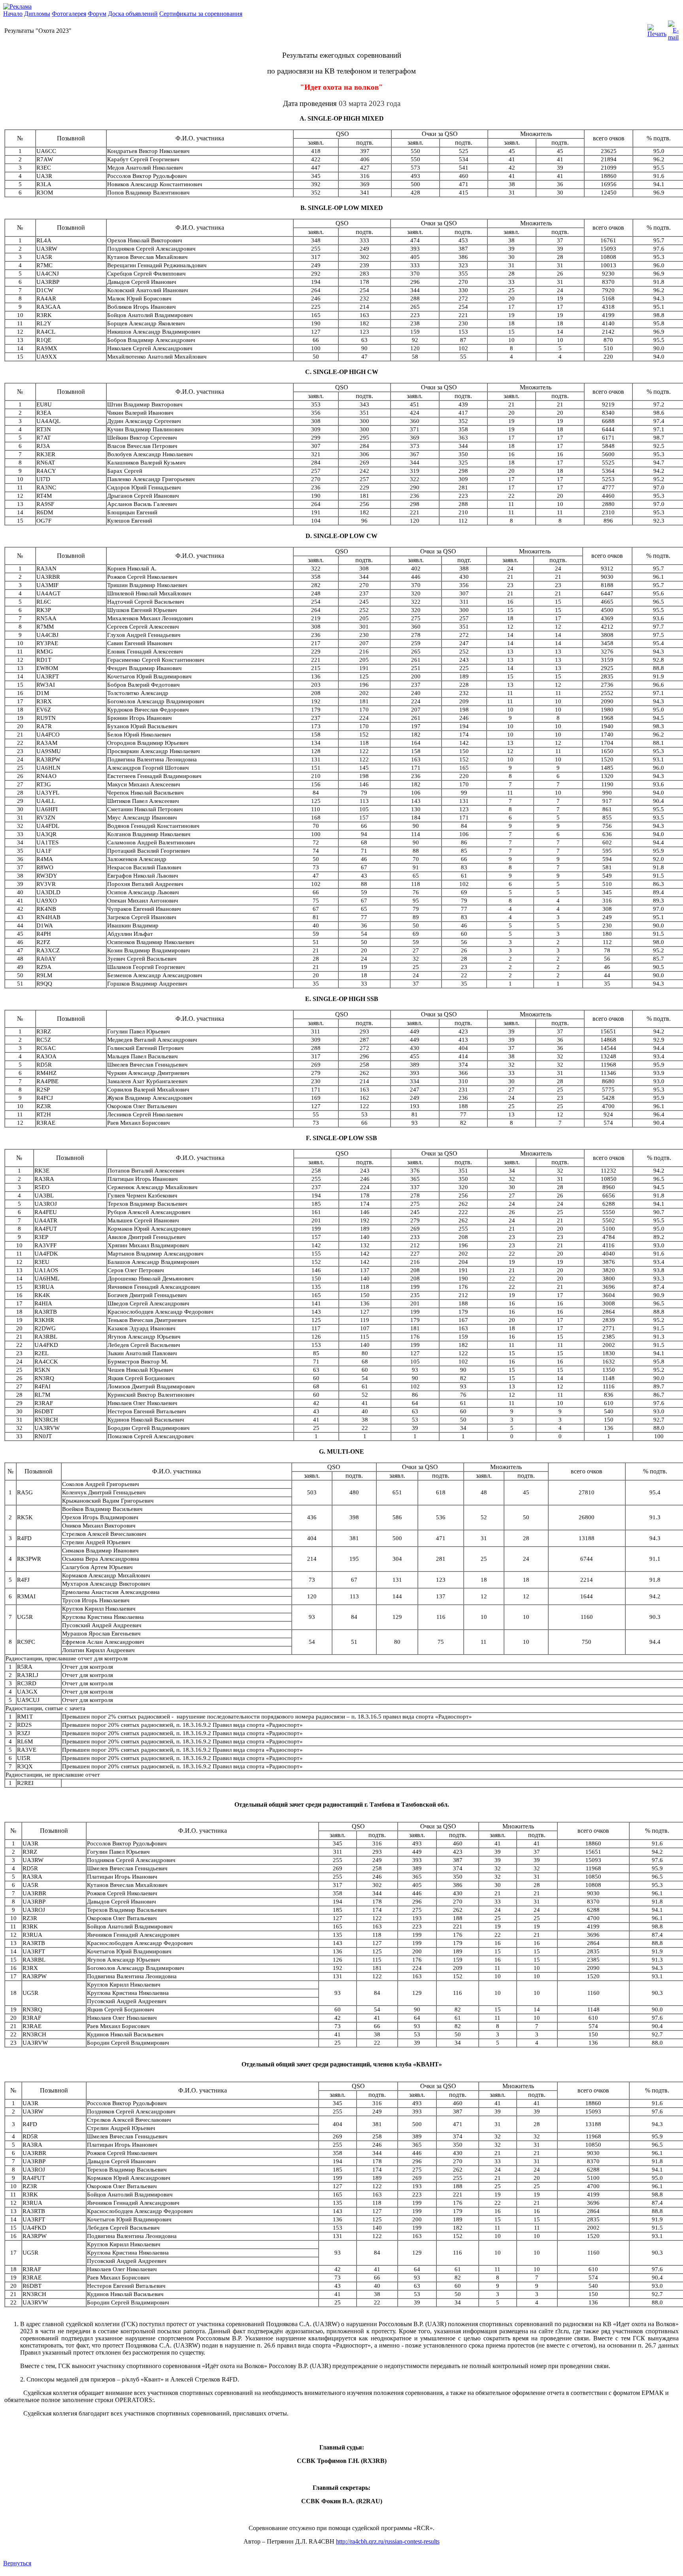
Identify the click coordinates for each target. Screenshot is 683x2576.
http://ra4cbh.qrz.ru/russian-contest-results (388, 2541)
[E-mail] (673, 29)
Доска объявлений (133, 14)
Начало (13, 14)
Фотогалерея (69, 14)
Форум (97, 14)
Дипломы (37, 14)
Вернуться (17, 2563)
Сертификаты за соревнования (201, 14)
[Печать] (657, 29)
